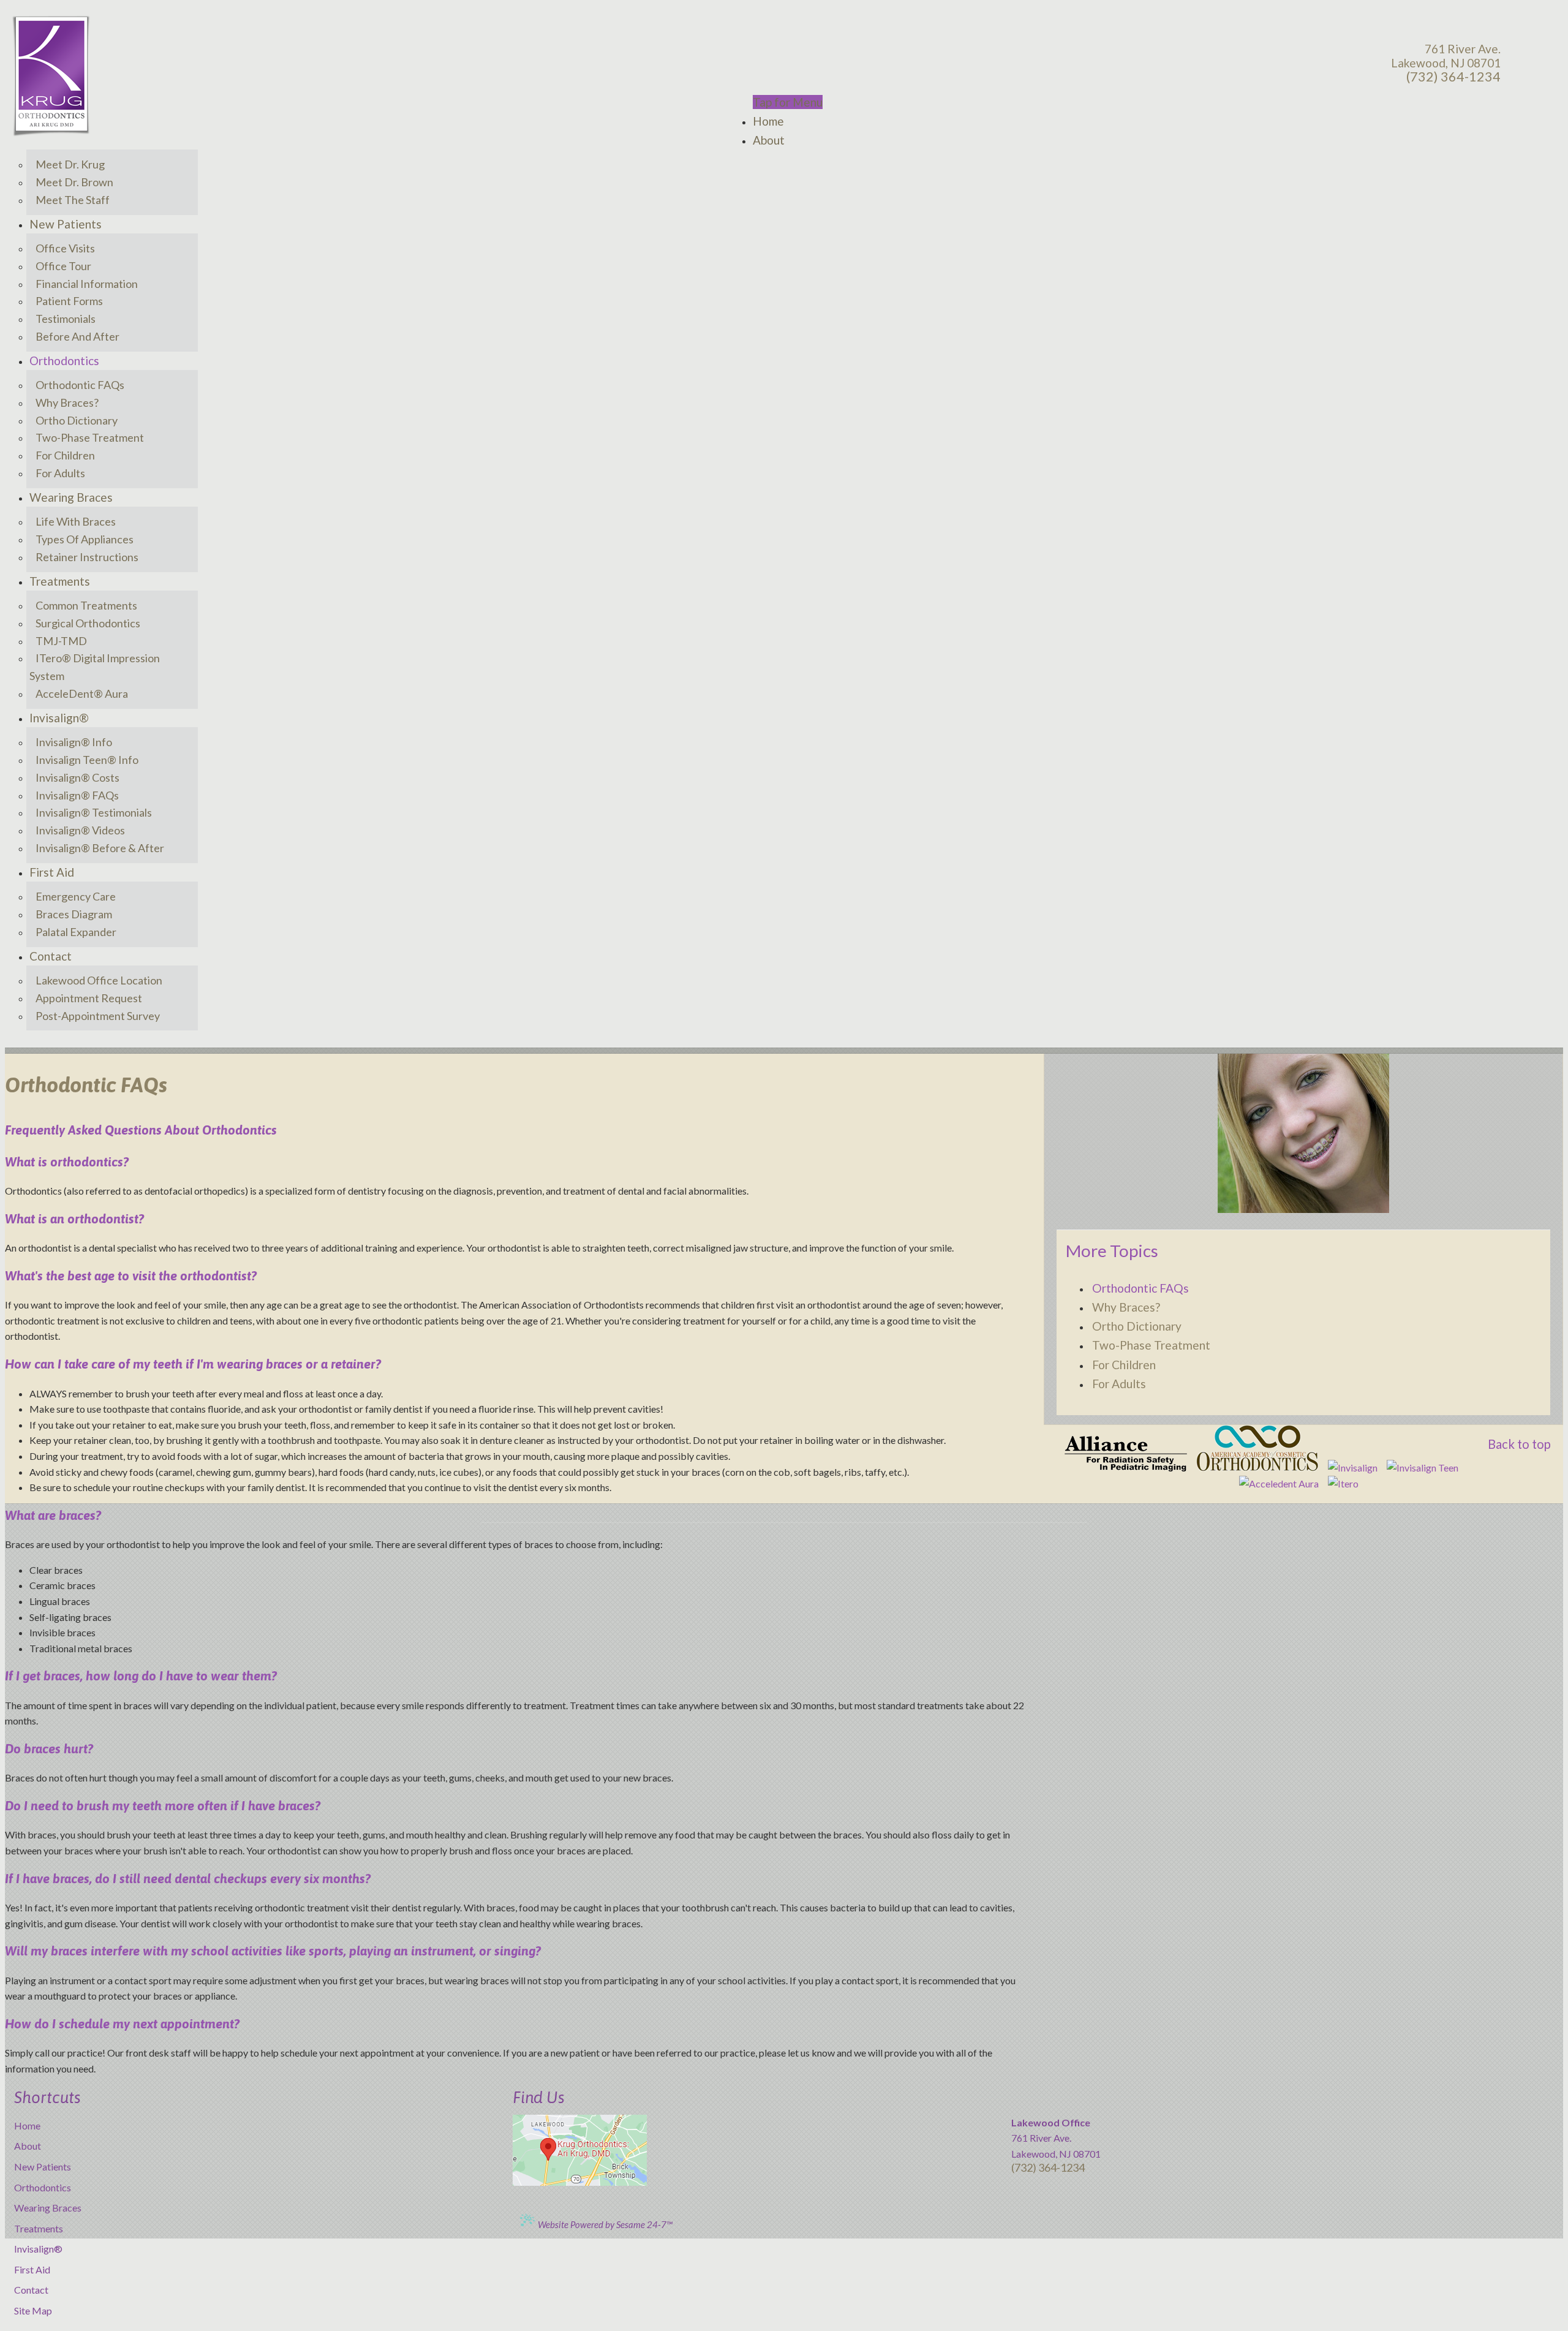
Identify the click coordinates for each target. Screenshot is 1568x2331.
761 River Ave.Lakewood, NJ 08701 (1446, 56)
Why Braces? (1126, 1307)
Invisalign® (38, 2249)
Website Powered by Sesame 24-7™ (604, 2224)
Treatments (39, 2228)
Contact (31, 2290)
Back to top (1519, 1444)
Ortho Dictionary (1137, 1326)
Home (27, 2125)
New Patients (43, 2167)
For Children (1124, 1365)
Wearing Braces (48, 2208)
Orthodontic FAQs (1140, 1288)
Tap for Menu (788, 102)
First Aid (32, 2269)
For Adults (1119, 1384)
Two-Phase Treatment (1151, 1345)
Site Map (33, 2310)
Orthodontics (43, 2187)
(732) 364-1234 (1453, 77)
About (28, 2146)
